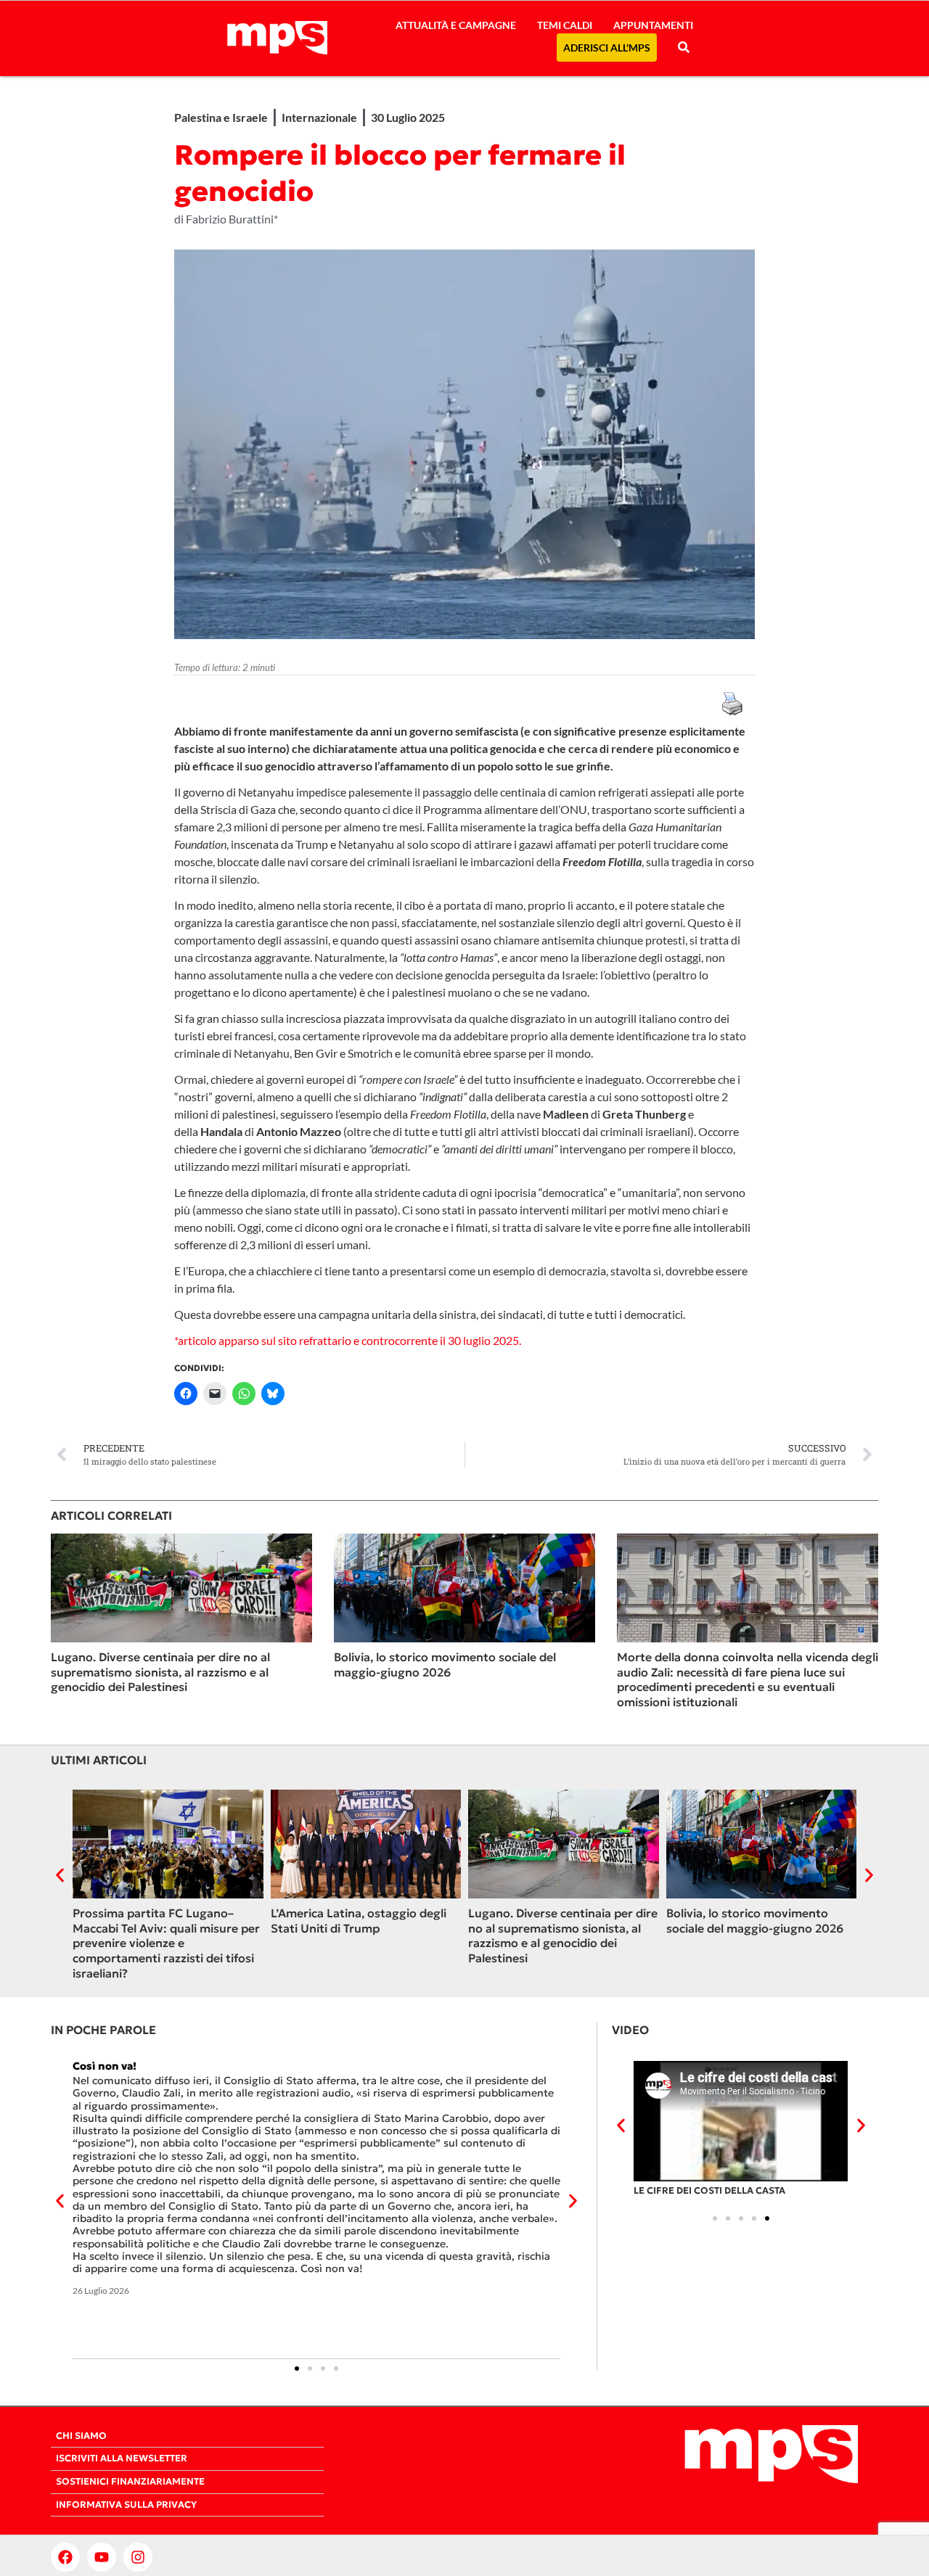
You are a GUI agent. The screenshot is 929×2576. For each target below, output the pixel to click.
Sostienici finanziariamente (130, 2482)
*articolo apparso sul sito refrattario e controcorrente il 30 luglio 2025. (348, 1340)
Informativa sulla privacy (126, 2505)
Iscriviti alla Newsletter (122, 2458)
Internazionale (319, 117)
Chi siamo (81, 2436)
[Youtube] (102, 2557)
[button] (60, 1875)
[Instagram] (138, 2557)
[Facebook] (65, 2557)
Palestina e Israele (221, 117)
